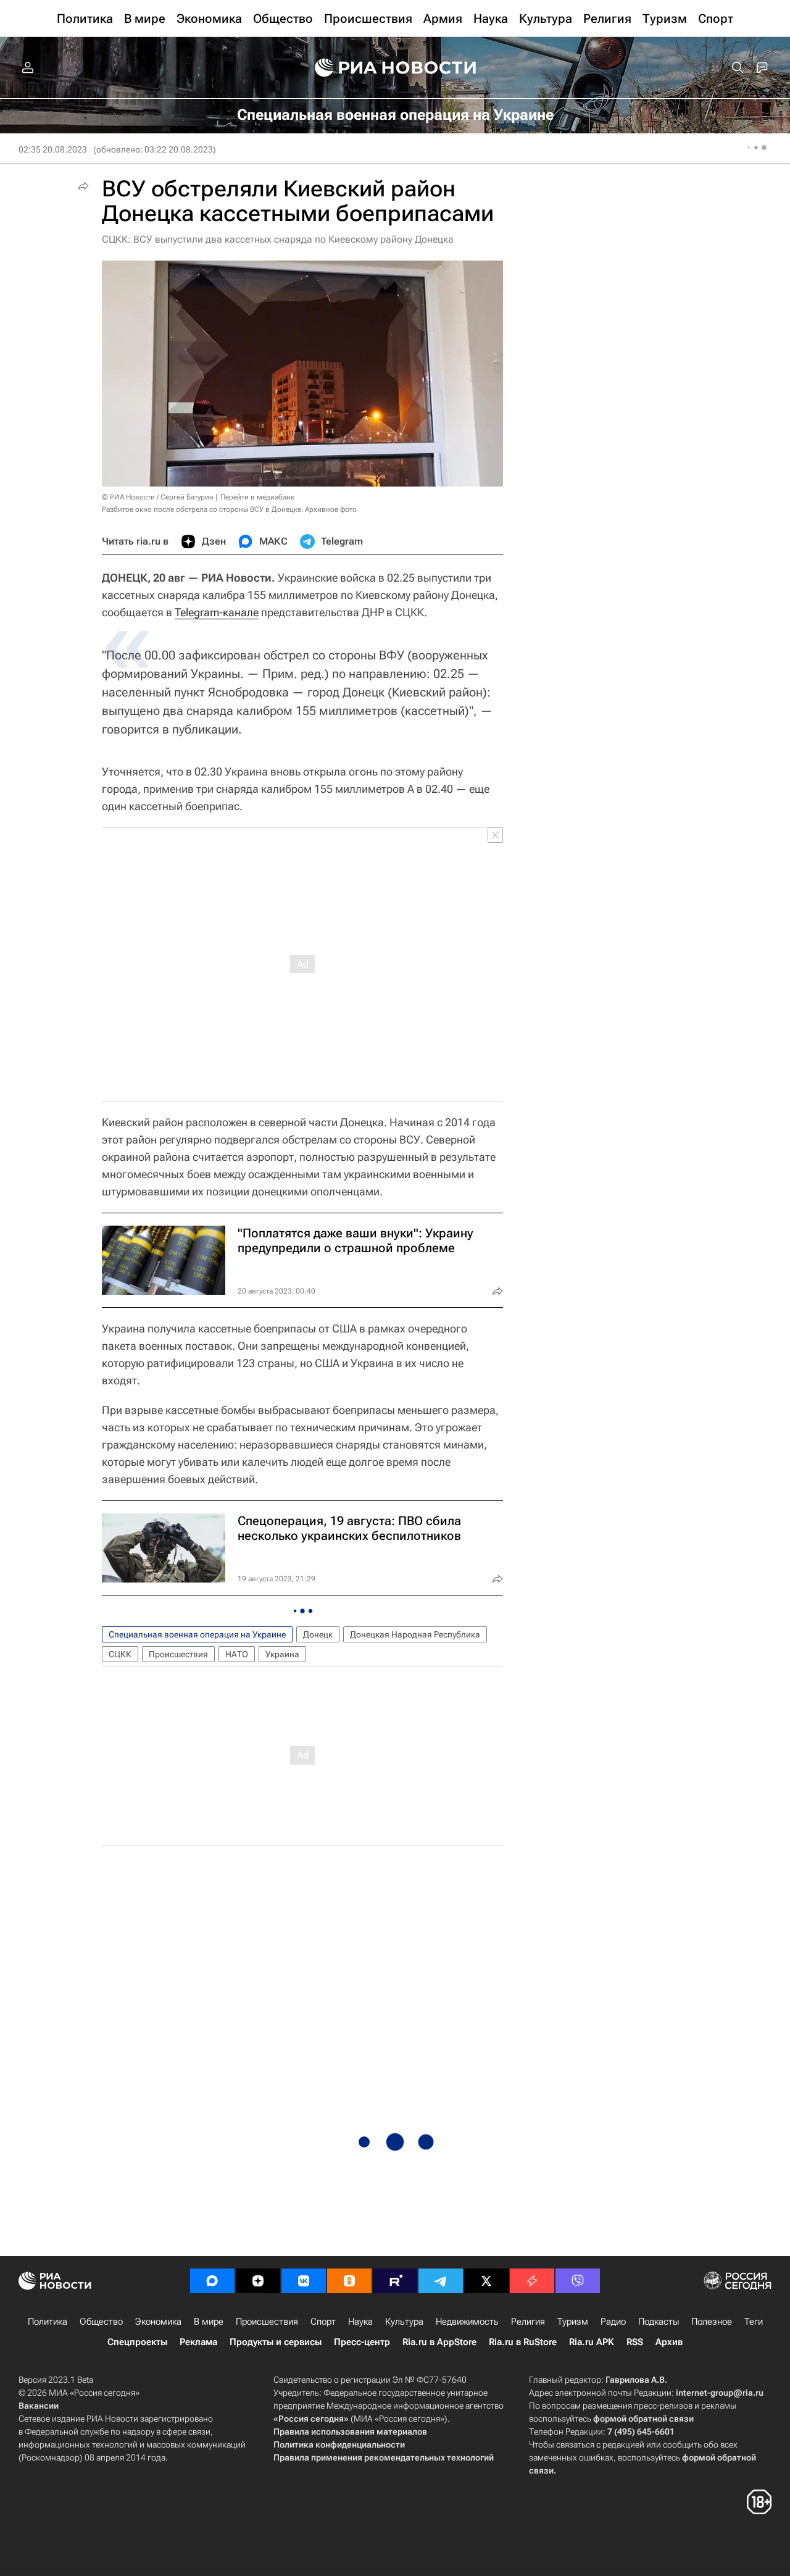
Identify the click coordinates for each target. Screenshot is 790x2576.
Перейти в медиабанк (257, 497)
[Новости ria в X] (486, 2281)
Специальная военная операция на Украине (197, 1634)
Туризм (573, 2322)
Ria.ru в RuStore (523, 2342)
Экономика (158, 2322)
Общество (101, 2322)
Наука (360, 2322)
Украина (282, 1654)
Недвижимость (467, 2322)
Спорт (323, 2322)
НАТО (237, 1654)
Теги (754, 2322)
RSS (635, 2342)
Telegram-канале (217, 612)
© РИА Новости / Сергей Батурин (158, 497)
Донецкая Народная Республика (415, 1634)
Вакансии (39, 2406)
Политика (48, 2322)
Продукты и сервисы (276, 2342)
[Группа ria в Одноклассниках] (349, 2281)
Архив (669, 2342)
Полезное (712, 2322)
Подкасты (659, 2322)
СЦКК (120, 1654)
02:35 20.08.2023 (53, 149)
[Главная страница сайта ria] (395, 68)
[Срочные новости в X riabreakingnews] (532, 2281)
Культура (404, 2322)
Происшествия (178, 1654)
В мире (209, 2322)
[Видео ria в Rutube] (395, 2281)
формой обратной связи (643, 2419)
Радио (613, 2322)
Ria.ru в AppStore (439, 2342)
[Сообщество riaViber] (578, 2281)
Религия (528, 2322)
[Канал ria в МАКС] (212, 2281)
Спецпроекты (137, 2342)
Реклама (198, 2342)
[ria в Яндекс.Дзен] (258, 2281)
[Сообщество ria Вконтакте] (304, 2281)
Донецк (318, 1634)
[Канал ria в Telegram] (441, 2281)
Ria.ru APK (592, 2342)
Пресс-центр (362, 2342)
